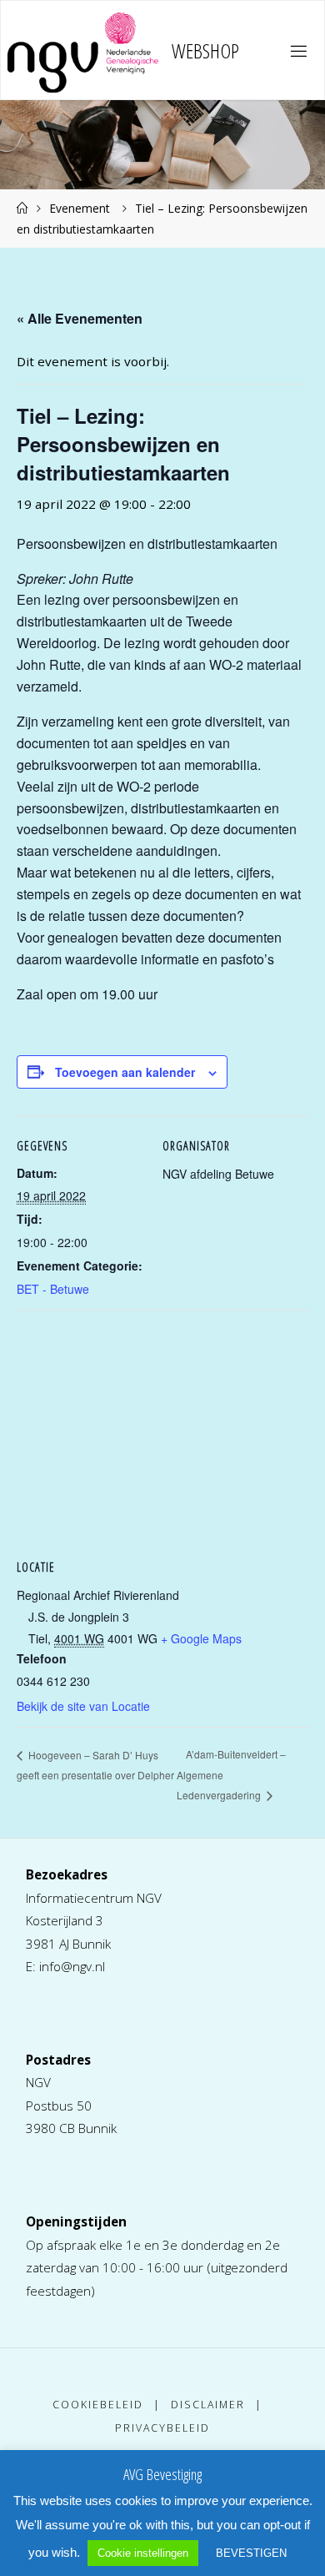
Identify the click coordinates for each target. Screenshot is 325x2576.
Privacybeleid (162, 2428)
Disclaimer (208, 2405)
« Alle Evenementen (80, 318)
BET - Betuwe (53, 1289)
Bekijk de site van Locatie (83, 1706)
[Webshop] (83, 51)
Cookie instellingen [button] (143, 2553)
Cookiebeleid (98, 2405)
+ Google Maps (201, 1638)
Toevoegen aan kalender (125, 1072)
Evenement (80, 208)
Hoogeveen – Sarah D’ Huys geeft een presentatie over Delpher (95, 1765)
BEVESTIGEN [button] (251, 2553)
